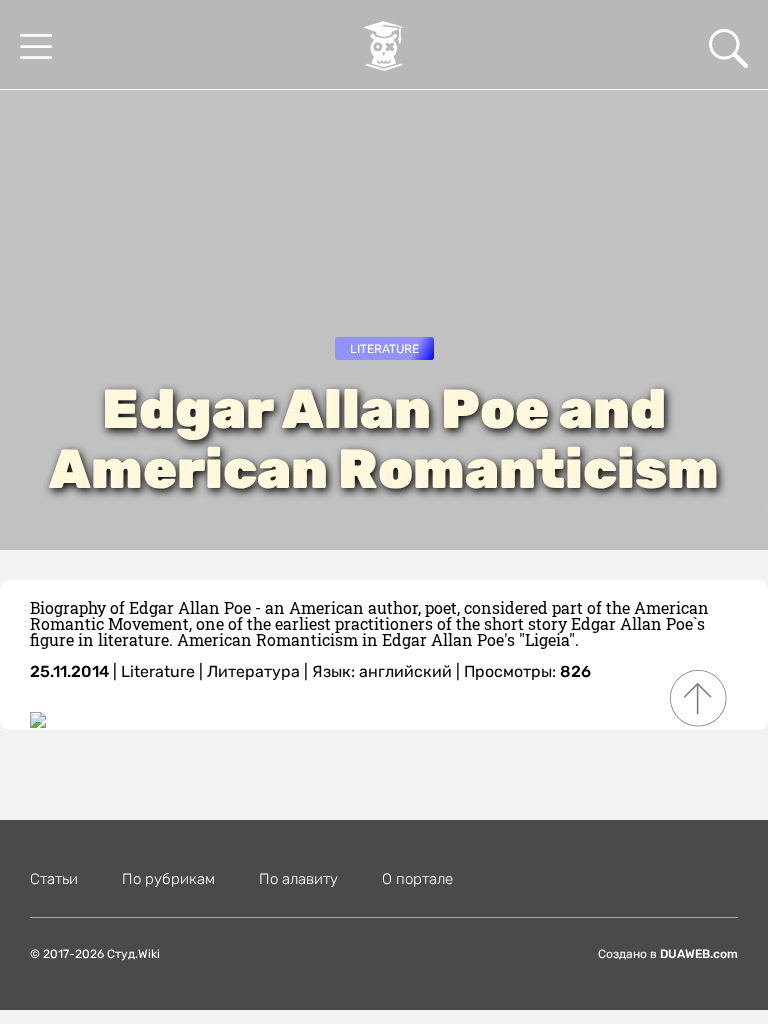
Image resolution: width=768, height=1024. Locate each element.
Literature (384, 349)
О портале (417, 879)
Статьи (54, 879)
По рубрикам (168, 879)
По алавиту (298, 879)
